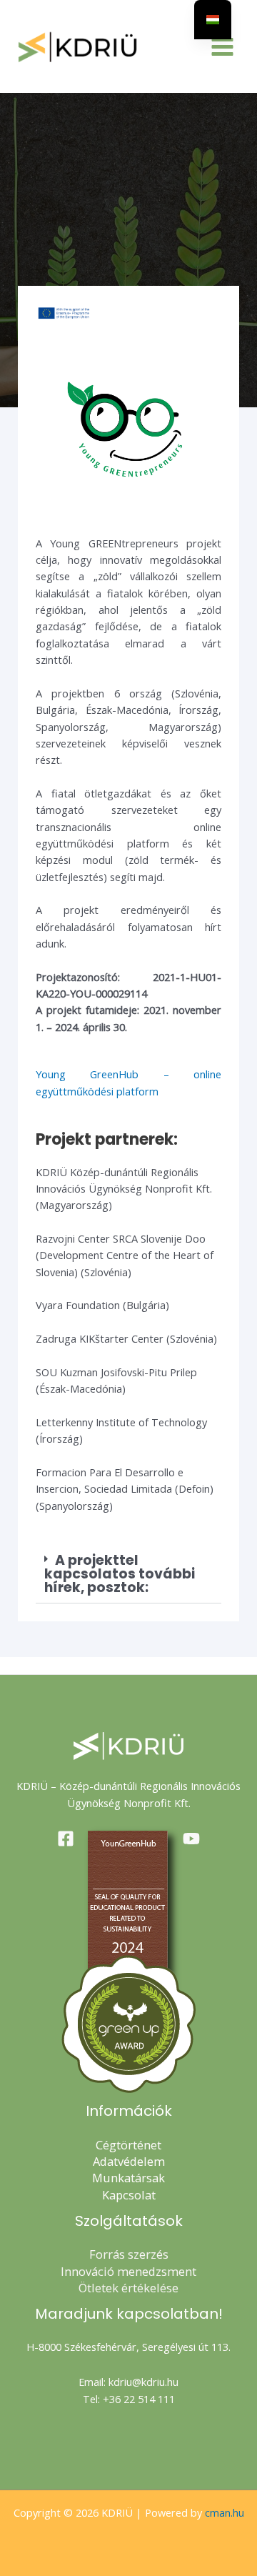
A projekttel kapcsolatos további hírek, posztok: (120, 1574)
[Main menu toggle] (222, 47)
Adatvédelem (129, 2161)
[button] (128, 1574)
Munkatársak (128, 2178)
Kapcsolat (129, 2195)
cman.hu (225, 2512)
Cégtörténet (128, 2145)
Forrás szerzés (129, 2254)
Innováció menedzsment (128, 2271)
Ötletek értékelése (128, 2288)
